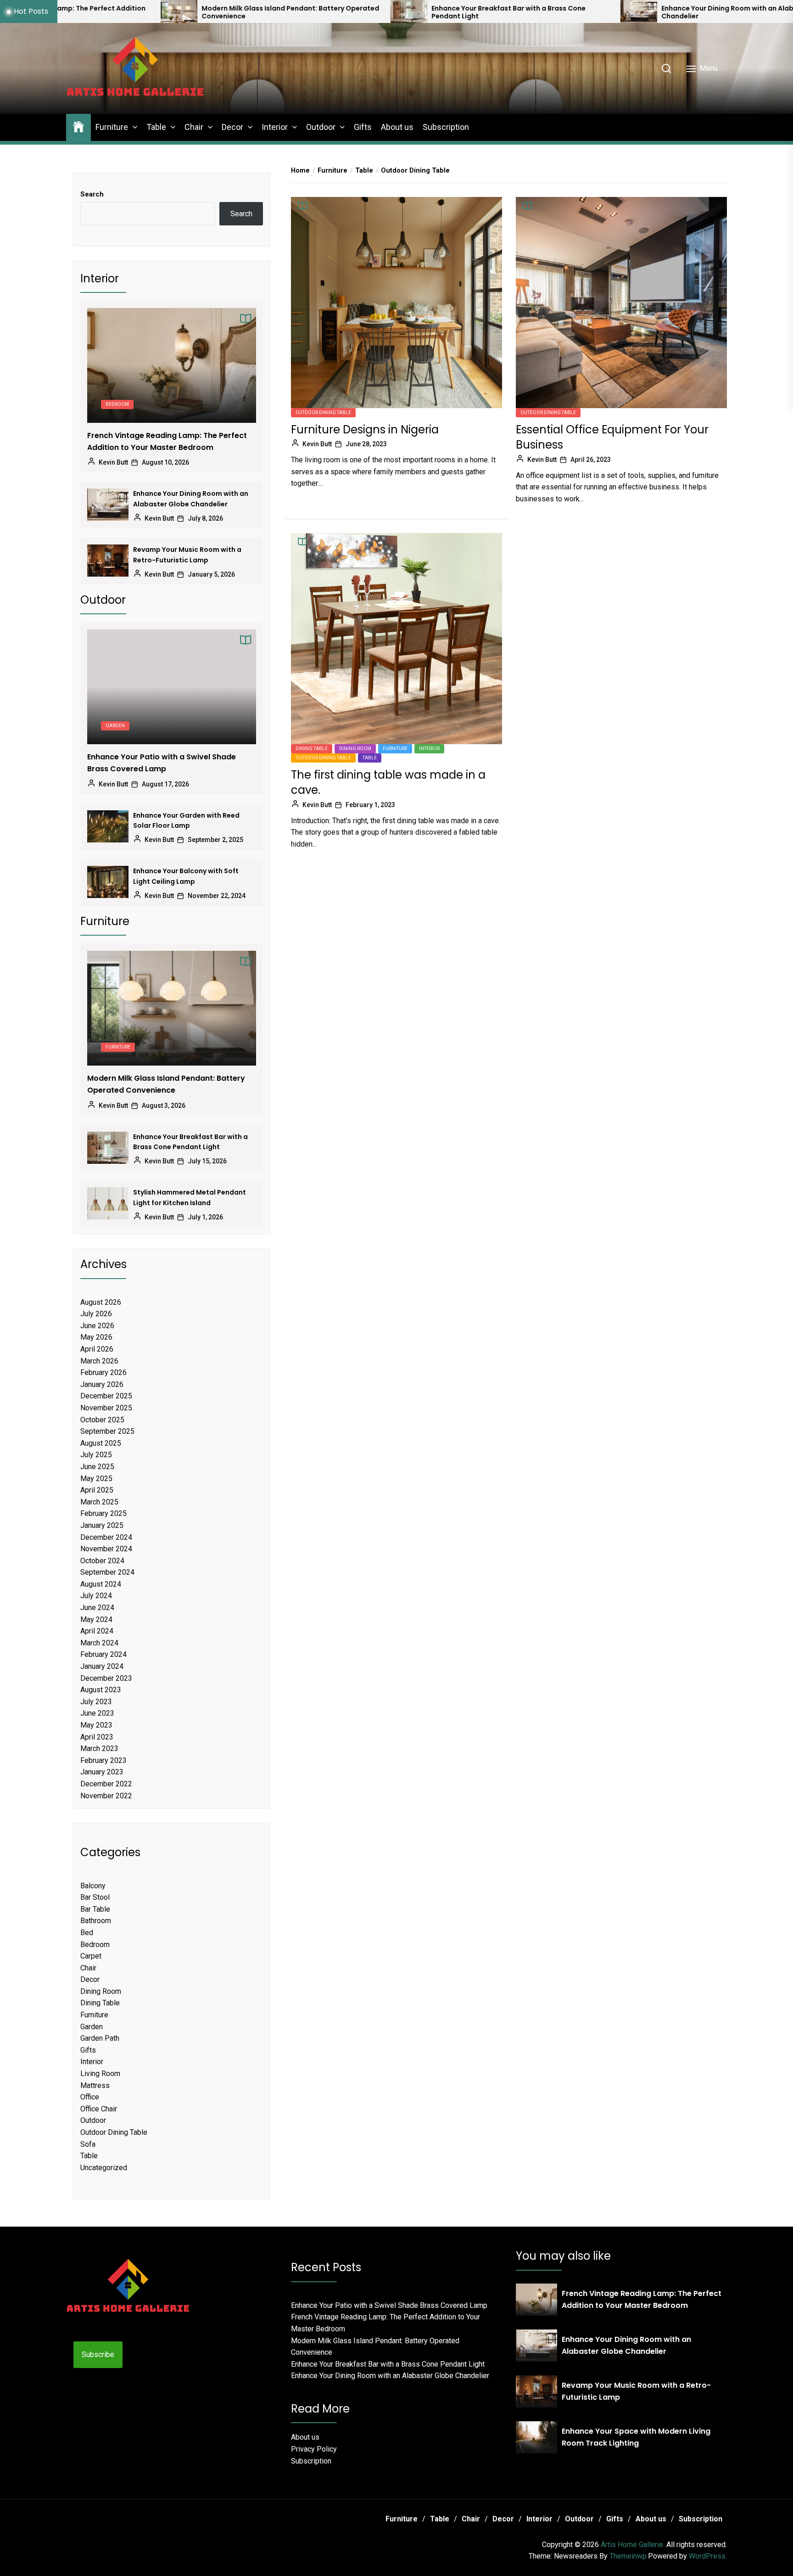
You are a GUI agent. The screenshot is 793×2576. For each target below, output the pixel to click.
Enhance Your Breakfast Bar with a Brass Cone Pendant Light (321, 12)
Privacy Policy (314, 2449)
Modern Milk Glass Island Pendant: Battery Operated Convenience (103, 12)
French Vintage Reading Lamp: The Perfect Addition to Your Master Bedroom (167, 441)
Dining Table (312, 749)
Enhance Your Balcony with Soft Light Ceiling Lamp (186, 876)
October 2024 (102, 1561)
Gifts (363, 127)
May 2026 (96, 1337)
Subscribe (98, 2354)
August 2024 (101, 1584)
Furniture (112, 127)
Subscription (446, 127)
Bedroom (117, 404)
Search (92, 194)
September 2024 (107, 1572)
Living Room (100, 2074)
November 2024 (106, 1549)
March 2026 (99, 1361)
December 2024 (106, 1537)
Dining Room (355, 749)
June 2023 (97, 1713)
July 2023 (96, 1702)
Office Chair (99, 2109)
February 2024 (103, 1654)
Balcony (93, 1886)
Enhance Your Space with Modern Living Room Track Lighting (636, 2437)
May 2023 (96, 1725)
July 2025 (96, 1455)
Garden (115, 726)
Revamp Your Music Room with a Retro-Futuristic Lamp (187, 555)
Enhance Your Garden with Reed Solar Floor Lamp (186, 820)
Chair (194, 127)
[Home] (78, 126)
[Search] (666, 68)
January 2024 (102, 1666)
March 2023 (99, 1748)
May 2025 (96, 1479)
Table (156, 127)
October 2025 (102, 1420)
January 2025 (102, 1525)
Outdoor (321, 127)
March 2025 (99, 1502)
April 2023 (97, 1737)
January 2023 (102, 1772)
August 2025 (101, 1443)
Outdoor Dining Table (323, 412)
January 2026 (102, 1384)
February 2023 (103, 1760)
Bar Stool (95, 1897)
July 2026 (96, 1314)
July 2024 (96, 1596)
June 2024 (97, 1608)
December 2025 (106, 1396)
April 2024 (97, 1631)
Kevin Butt (317, 444)
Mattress (95, 2085)
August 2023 (101, 1690)
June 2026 (97, 1326)
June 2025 (97, 1467)
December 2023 (106, 1678)
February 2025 (103, 1513)
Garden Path (100, 2038)
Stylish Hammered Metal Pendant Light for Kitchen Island (190, 1197)
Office (90, 2097)
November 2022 (106, 1796)
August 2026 (101, 1302)
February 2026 (103, 1372)
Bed (87, 1933)
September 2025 (107, 1431)
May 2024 (96, 1619)
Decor (232, 127)
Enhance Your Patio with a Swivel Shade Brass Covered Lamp (162, 763)
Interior (275, 127)
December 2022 (106, 1784)
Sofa (88, 2144)
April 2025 (97, 1490)
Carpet (91, 1956)
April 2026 (97, 1349)
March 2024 (99, 1643)
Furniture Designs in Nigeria (365, 429)
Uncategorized (104, 2168)
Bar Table (95, 1909)
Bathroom (96, 1921)
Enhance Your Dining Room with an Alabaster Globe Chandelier (560, 12)
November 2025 (106, 1408)
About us (397, 127)
